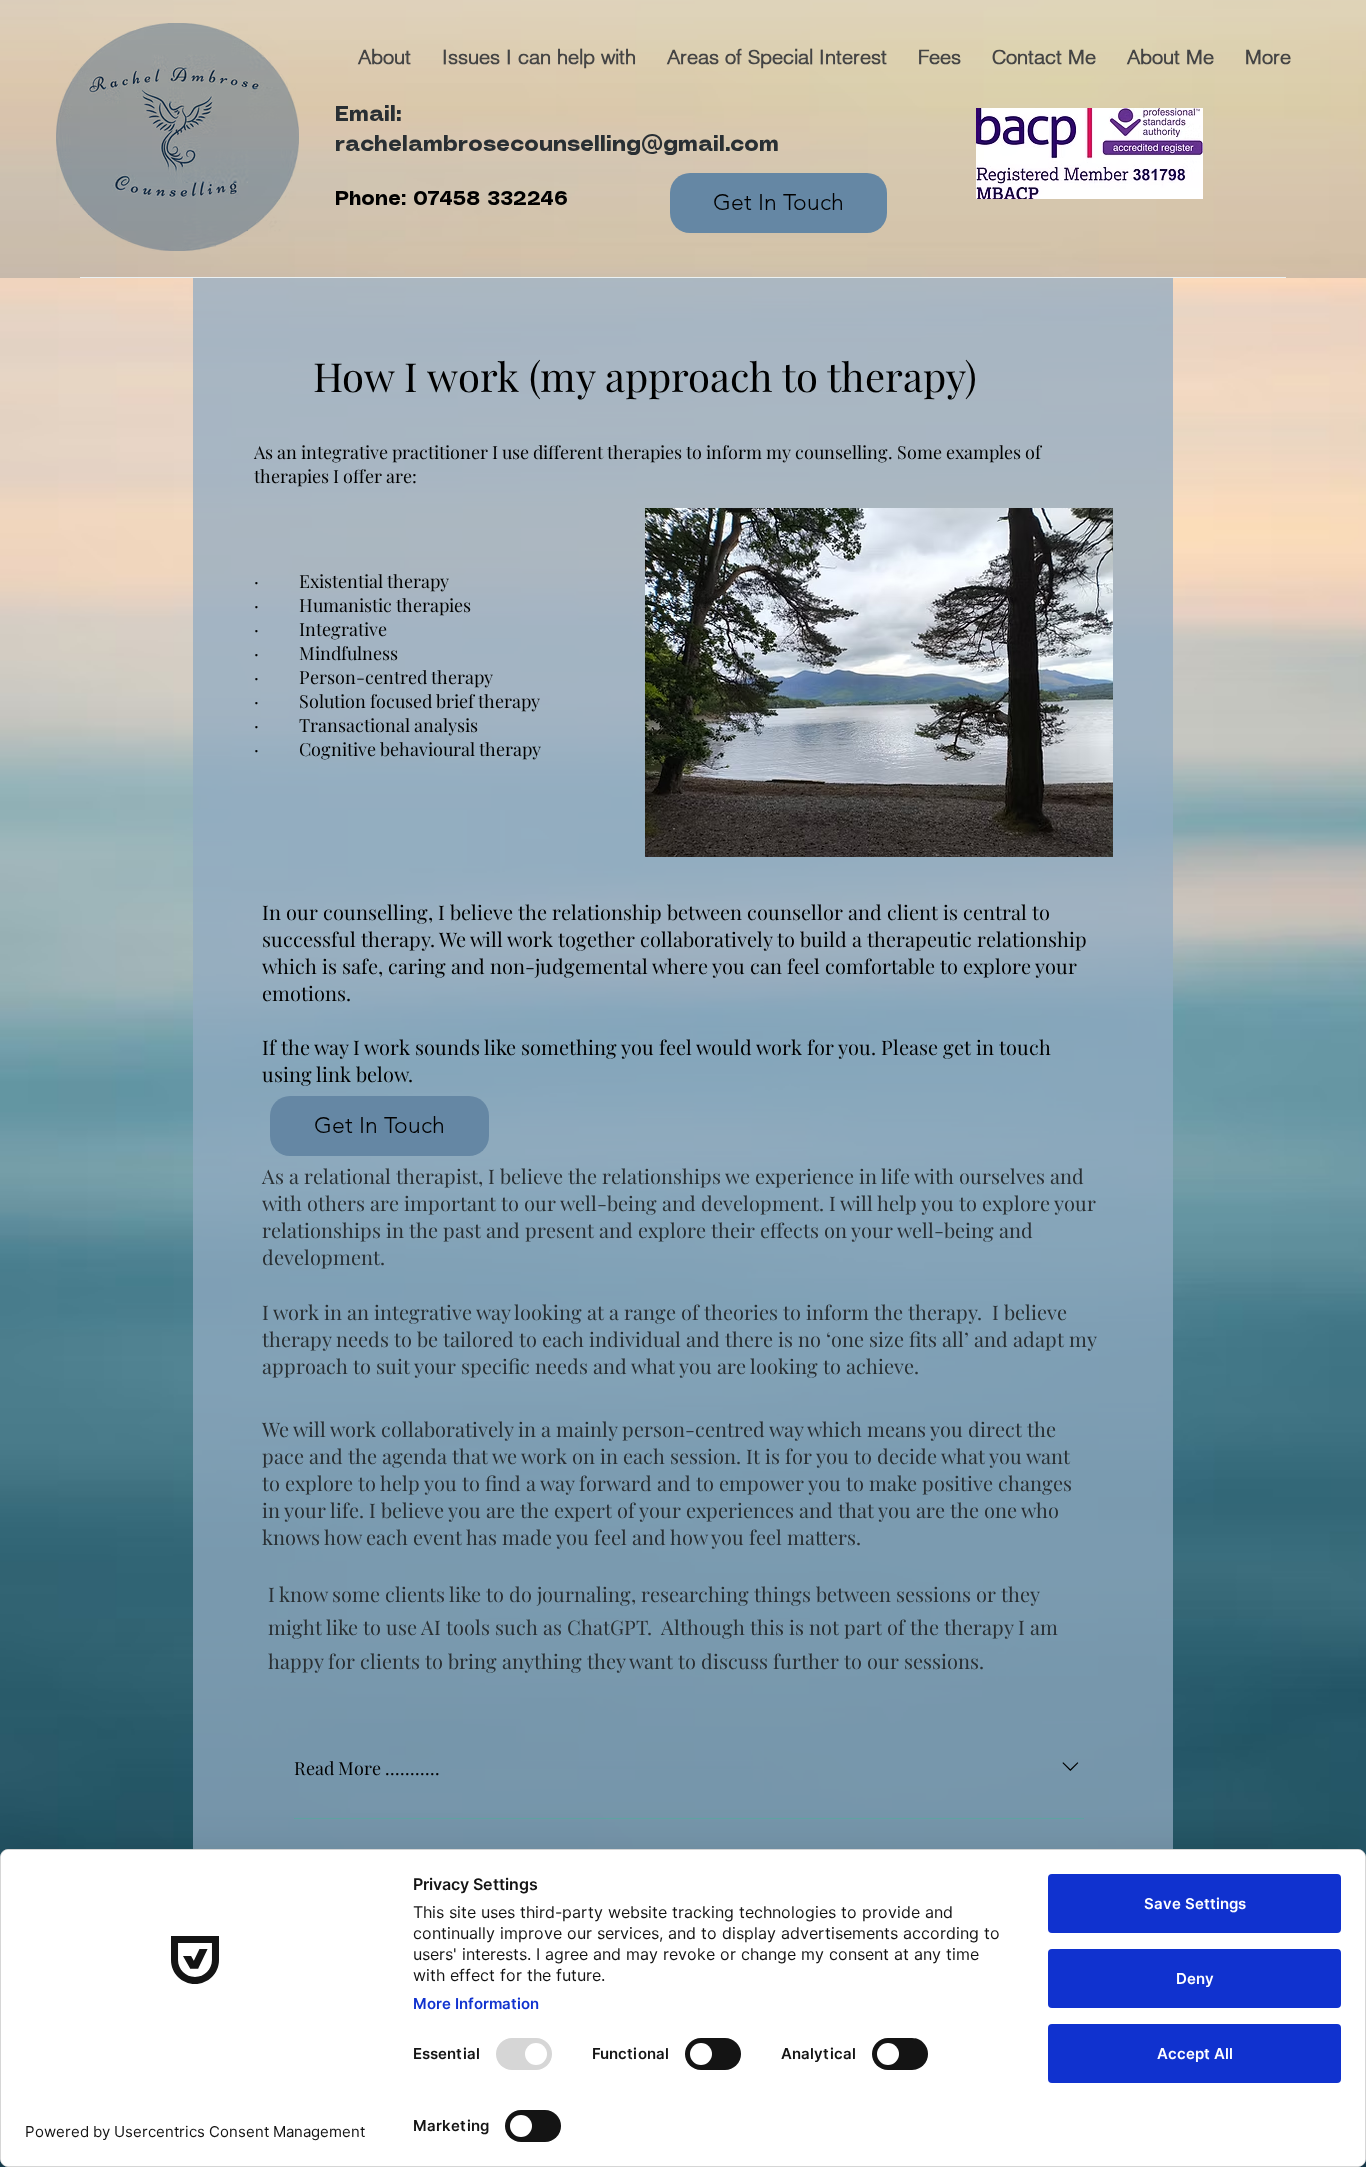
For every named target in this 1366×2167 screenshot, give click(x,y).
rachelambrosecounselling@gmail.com (557, 144)
